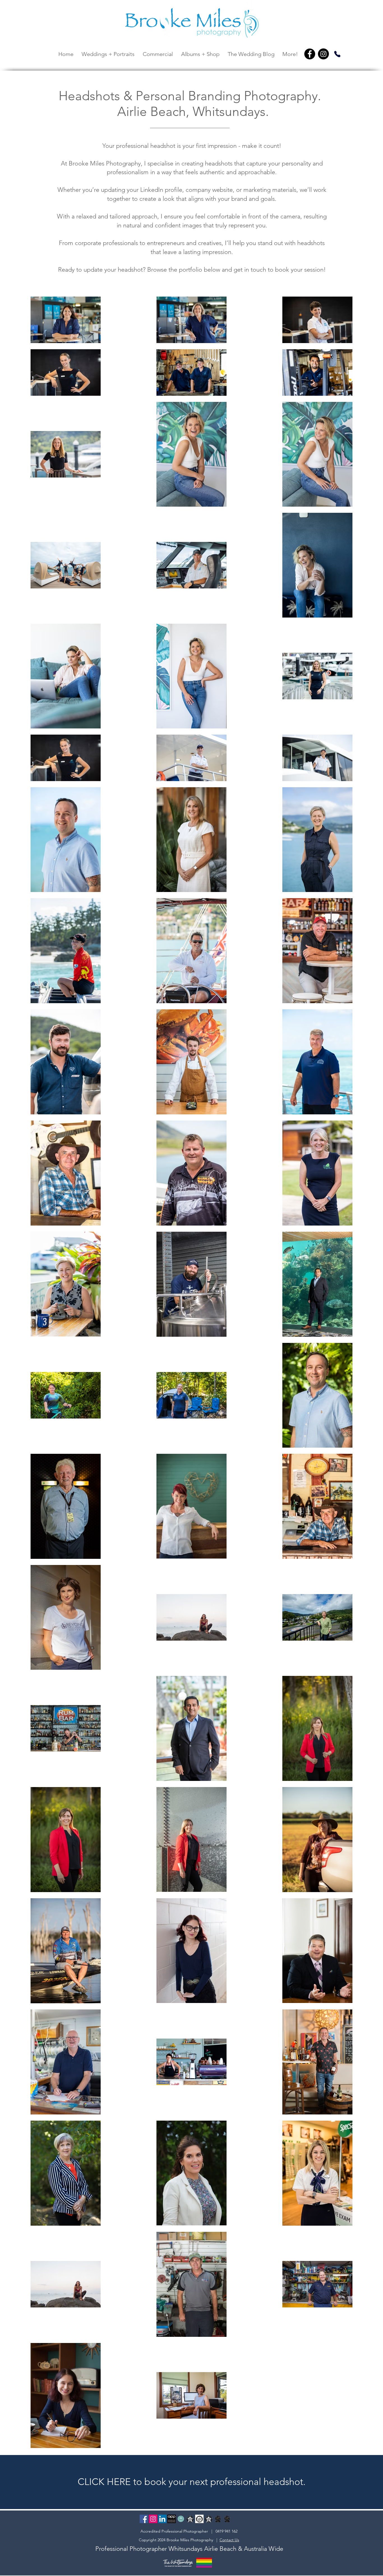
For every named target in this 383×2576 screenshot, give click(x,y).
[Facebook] (310, 54)
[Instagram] (323, 54)
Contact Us (229, 2540)
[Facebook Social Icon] (144, 2519)
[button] (108, 54)
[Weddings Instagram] (153, 2519)
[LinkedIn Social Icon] (162, 2519)
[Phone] (337, 54)
